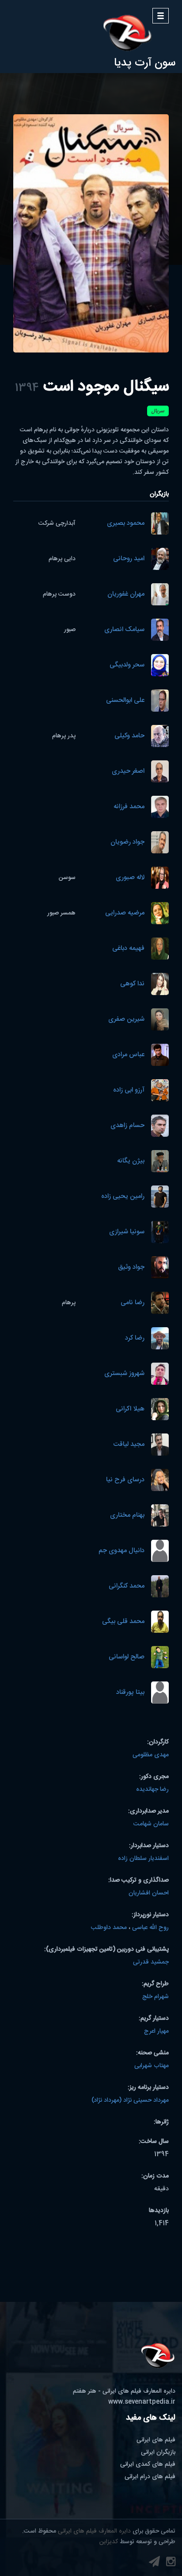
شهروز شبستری (124, 1374)
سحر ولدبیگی (127, 665)
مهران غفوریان (126, 595)
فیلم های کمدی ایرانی (148, 2464)
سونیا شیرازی (127, 1232)
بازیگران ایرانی (158, 2452)
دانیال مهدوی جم (121, 1551)
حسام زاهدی (127, 1126)
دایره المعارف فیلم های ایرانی (94, 2531)
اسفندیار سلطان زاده (143, 1859)
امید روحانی (129, 559)
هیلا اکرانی (130, 1409)
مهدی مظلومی (151, 1755)
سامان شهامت (151, 1824)
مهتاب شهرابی (152, 2066)
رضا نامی (133, 1303)
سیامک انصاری (124, 630)
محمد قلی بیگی (123, 1622)
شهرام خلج (155, 1997)
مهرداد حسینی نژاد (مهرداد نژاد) (130, 2100)
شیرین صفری (126, 1020)
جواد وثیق (131, 1268)
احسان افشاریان (149, 1893)
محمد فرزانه (129, 807)
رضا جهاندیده (152, 1790)
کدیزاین (109, 2542)
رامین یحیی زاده (123, 1197)
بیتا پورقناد (130, 1693)
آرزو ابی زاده (129, 1090)
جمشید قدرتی (151, 1962)
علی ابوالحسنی (125, 701)
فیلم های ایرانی (156, 2440)
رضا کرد (135, 1338)
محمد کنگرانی (127, 1586)
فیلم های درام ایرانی (150, 2477)
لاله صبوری (130, 878)
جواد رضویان (127, 843)
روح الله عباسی (150, 1928)
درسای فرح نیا (125, 1480)
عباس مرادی (128, 1055)
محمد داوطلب (109, 1928)
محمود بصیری (126, 524)
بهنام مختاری (127, 1516)
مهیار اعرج (156, 2031)
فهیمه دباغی (128, 949)
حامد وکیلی (129, 736)
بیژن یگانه (131, 1161)
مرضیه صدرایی (125, 913)
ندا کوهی (132, 984)
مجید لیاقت (129, 1445)
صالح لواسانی (127, 1657)
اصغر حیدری (128, 772)
